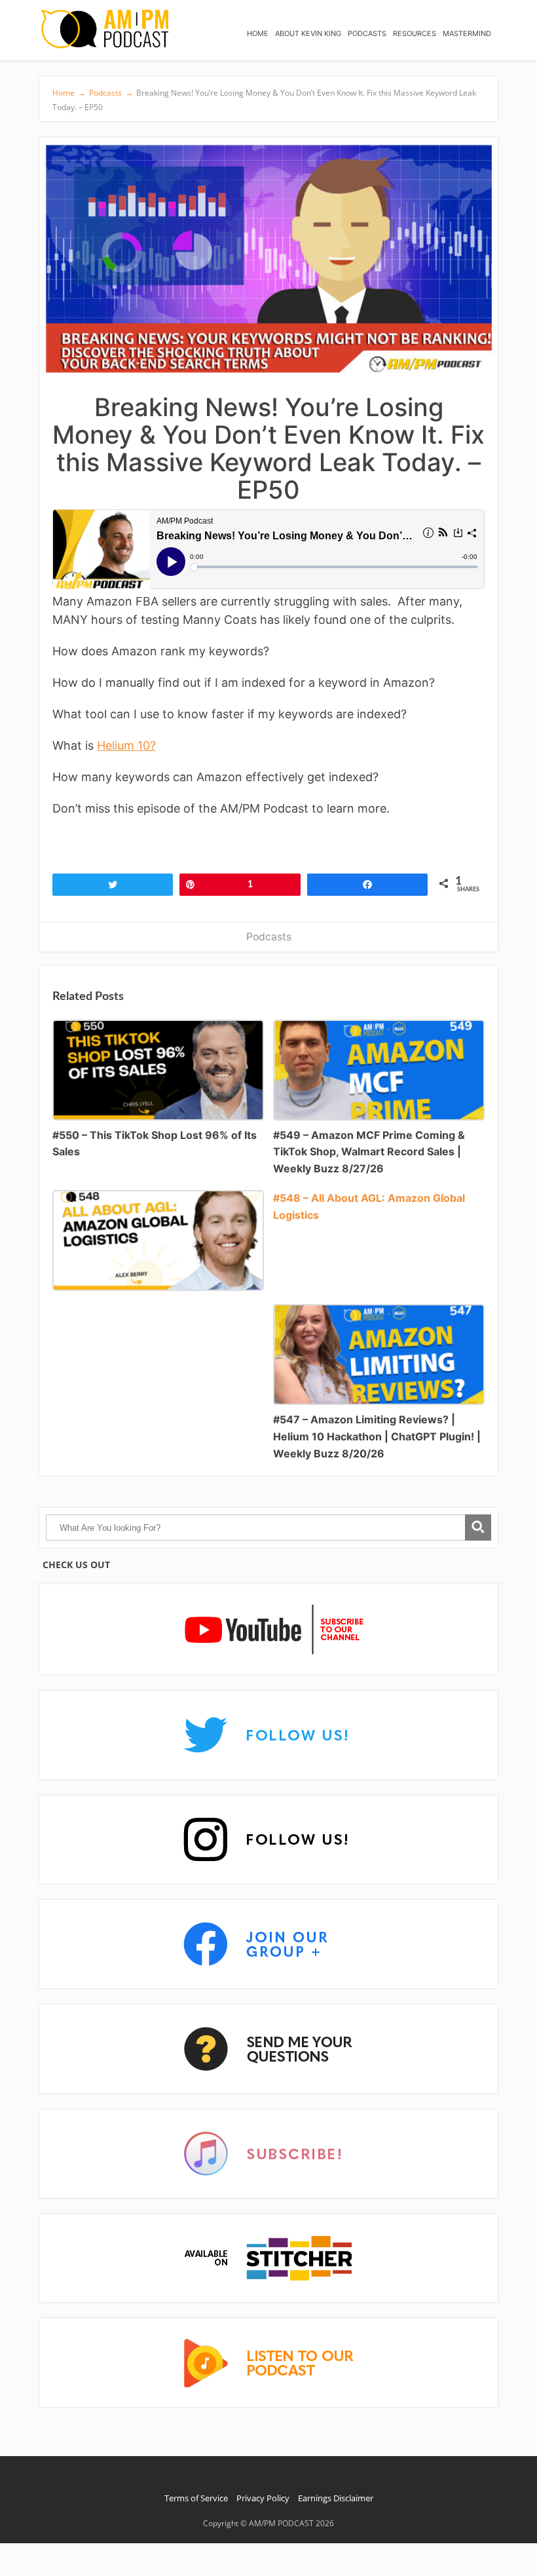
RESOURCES (415, 33)
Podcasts (269, 937)
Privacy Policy (263, 2498)
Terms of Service (196, 2498)
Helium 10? (126, 745)
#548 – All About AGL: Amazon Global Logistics (369, 1206)
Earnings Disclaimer (336, 2498)
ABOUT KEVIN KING (308, 33)
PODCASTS (367, 33)
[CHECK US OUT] (268, 1630)
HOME (258, 33)
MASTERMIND (467, 33)
